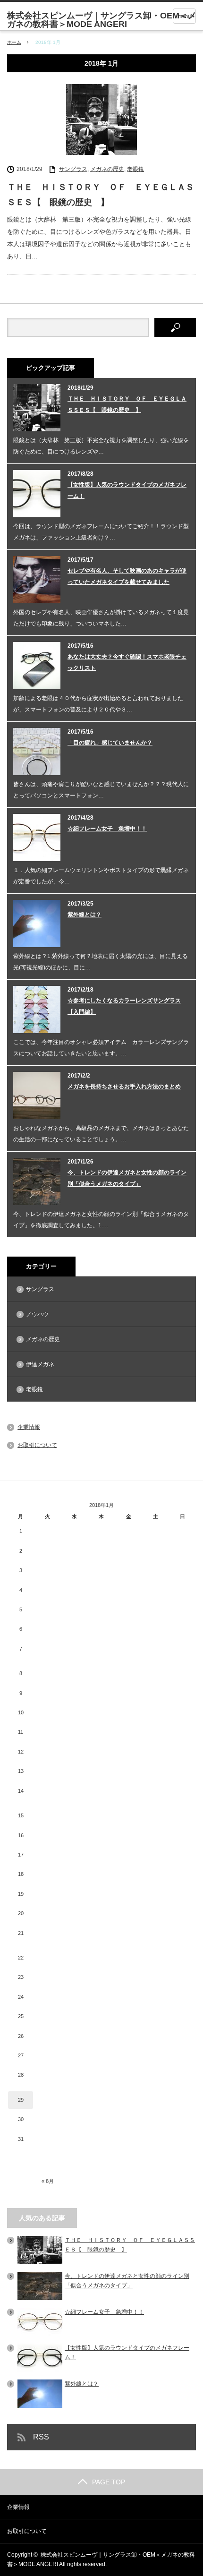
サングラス (73, 169)
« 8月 (48, 2181)
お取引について (37, 1445)
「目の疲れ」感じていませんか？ (110, 743)
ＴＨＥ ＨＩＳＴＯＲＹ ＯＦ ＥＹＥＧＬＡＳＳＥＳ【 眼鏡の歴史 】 (101, 195)
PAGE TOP (109, 2482)
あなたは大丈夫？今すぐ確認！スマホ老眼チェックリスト (127, 662)
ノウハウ (37, 1314)
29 (21, 2100)
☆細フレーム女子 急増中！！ (107, 829)
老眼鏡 (135, 169)
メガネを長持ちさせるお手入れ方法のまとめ (124, 1087)
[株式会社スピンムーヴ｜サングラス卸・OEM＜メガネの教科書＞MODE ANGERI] (105, 20)
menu (184, 16)
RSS (41, 2437)
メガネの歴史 (107, 169)
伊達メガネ (40, 1364)
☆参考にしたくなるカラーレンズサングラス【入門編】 (124, 1006)
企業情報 (29, 1427)
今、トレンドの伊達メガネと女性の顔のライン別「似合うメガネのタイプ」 (127, 1178)
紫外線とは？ (85, 915)
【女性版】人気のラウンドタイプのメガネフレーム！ (127, 490)
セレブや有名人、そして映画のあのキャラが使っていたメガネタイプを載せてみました (127, 576)
